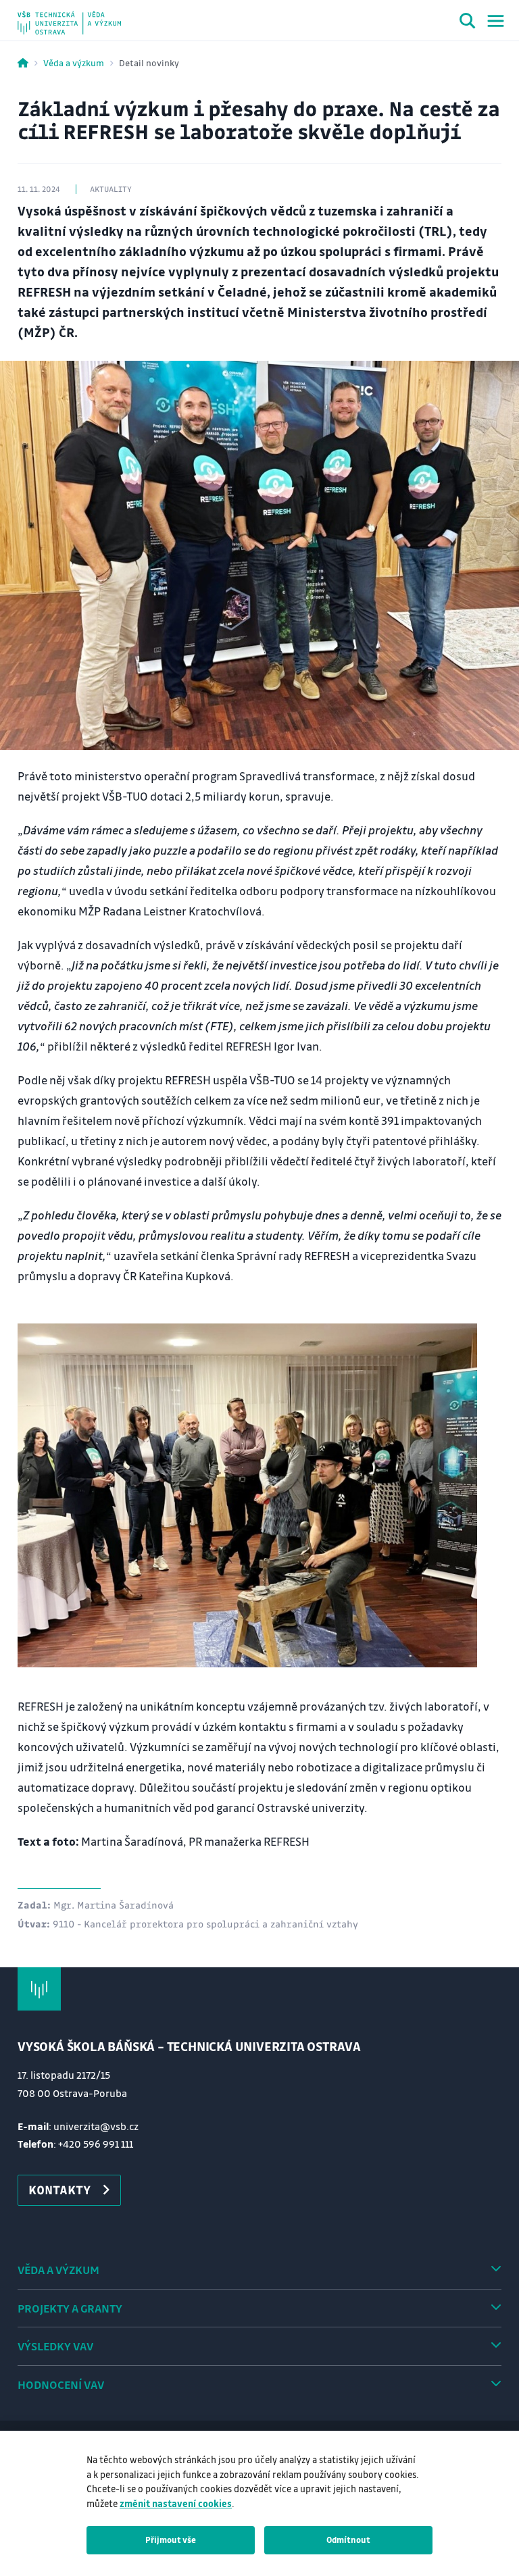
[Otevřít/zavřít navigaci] (496, 21)
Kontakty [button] (59, 2190)
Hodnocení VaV (61, 2384)
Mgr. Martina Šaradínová (114, 1904)
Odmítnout (348, 2540)
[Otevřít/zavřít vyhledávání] (468, 23)
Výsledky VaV (55, 2346)
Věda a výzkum (74, 62)
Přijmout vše (171, 2540)
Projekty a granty (70, 2308)
